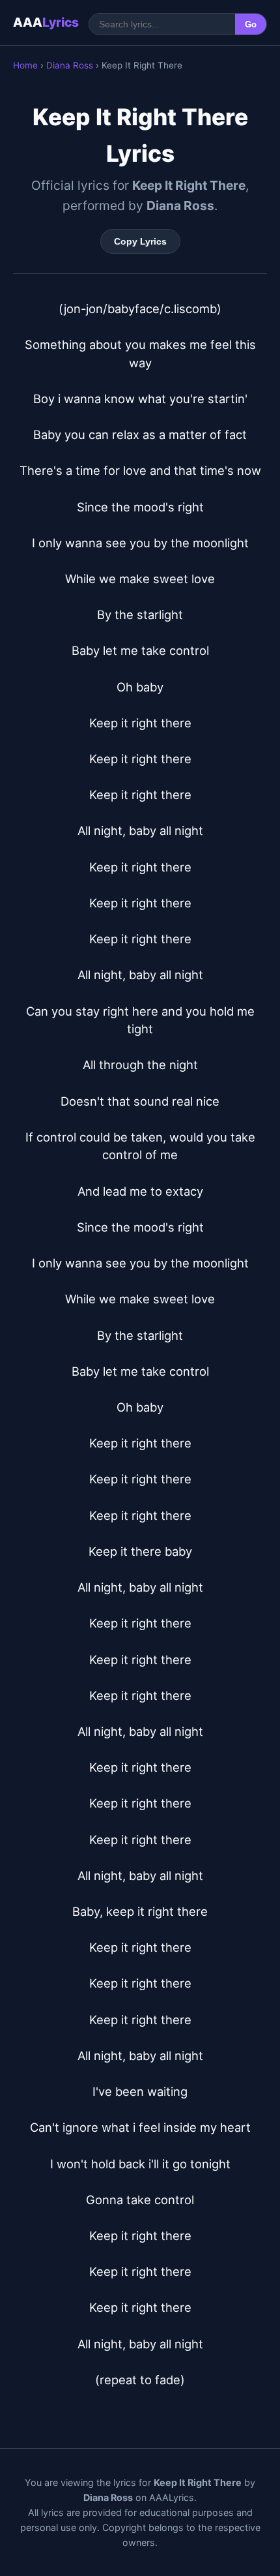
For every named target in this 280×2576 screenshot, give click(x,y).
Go (251, 24)
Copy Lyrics (140, 241)
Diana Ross (70, 65)
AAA (46, 22)
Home (25, 65)
